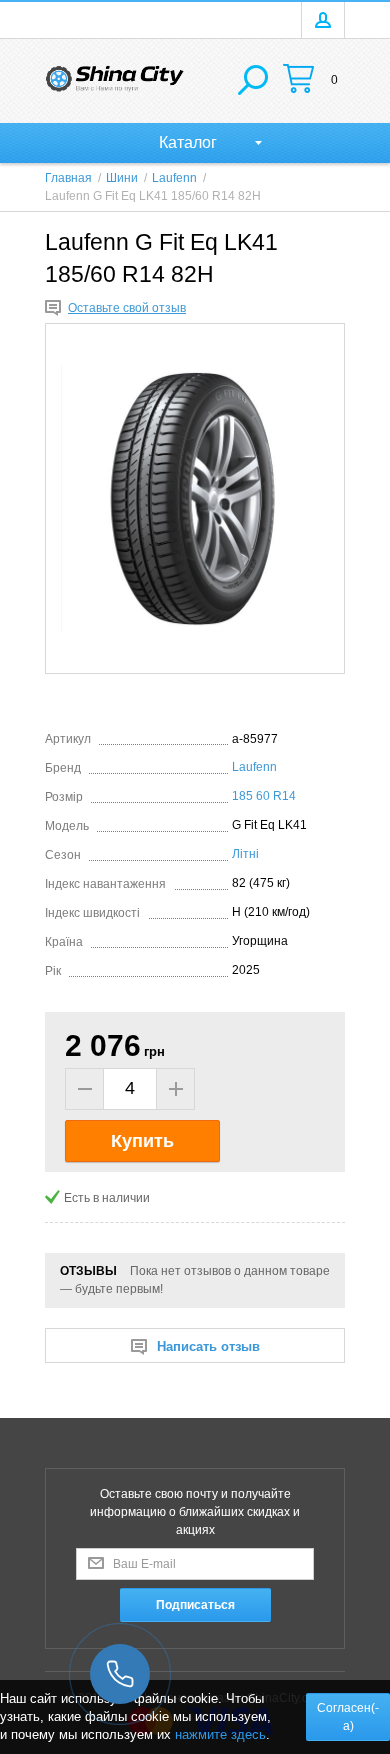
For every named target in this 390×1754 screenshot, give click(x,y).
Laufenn (254, 767)
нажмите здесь (220, 1734)
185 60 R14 (264, 796)
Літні (245, 854)
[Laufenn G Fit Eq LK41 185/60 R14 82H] (195, 498)
